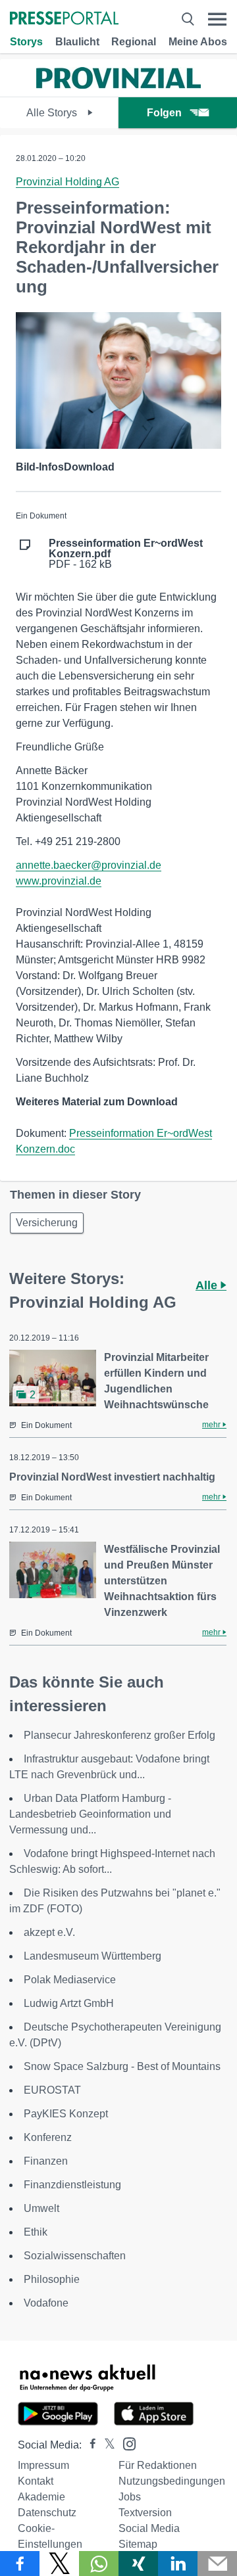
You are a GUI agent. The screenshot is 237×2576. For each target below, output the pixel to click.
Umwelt (41, 2208)
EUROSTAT (52, 2090)
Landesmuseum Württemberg (92, 1956)
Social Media (149, 2528)
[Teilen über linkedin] (178, 2564)
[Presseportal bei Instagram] (125, 2443)
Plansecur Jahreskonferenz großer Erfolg (119, 1735)
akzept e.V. (49, 1932)
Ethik (36, 2232)
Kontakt (36, 2481)
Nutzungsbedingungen (172, 2481)
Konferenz (48, 2137)
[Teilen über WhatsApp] (99, 2564)
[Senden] (217, 2564)
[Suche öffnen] (188, 19)
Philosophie (52, 2279)
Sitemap (138, 2544)
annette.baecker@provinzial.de (89, 865)
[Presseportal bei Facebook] (89, 2445)
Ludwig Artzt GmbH (69, 2003)
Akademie (41, 2497)
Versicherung (47, 1223)
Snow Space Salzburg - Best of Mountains (122, 2066)
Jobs (130, 2497)
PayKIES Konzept (66, 2114)
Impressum (43, 2465)
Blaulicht (77, 42)
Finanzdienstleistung (72, 2185)
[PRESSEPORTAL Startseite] (64, 19)
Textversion (145, 2513)
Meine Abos (198, 42)
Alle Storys (53, 113)
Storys (26, 42)
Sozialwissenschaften (75, 2256)
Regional (134, 42)
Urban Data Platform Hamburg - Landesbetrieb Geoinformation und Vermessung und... (90, 1814)
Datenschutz (47, 2513)
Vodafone (46, 2303)
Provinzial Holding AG (67, 182)
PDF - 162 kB (126, 554)
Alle (208, 1285)
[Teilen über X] (59, 2564)
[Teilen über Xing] (138, 2564)
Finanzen (46, 2161)
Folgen (164, 113)
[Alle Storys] (118, 85)
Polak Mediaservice (70, 1980)
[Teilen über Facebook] (20, 2564)
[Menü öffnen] (217, 19)
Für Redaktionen (158, 2465)
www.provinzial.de (59, 881)
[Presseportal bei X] (106, 2445)
